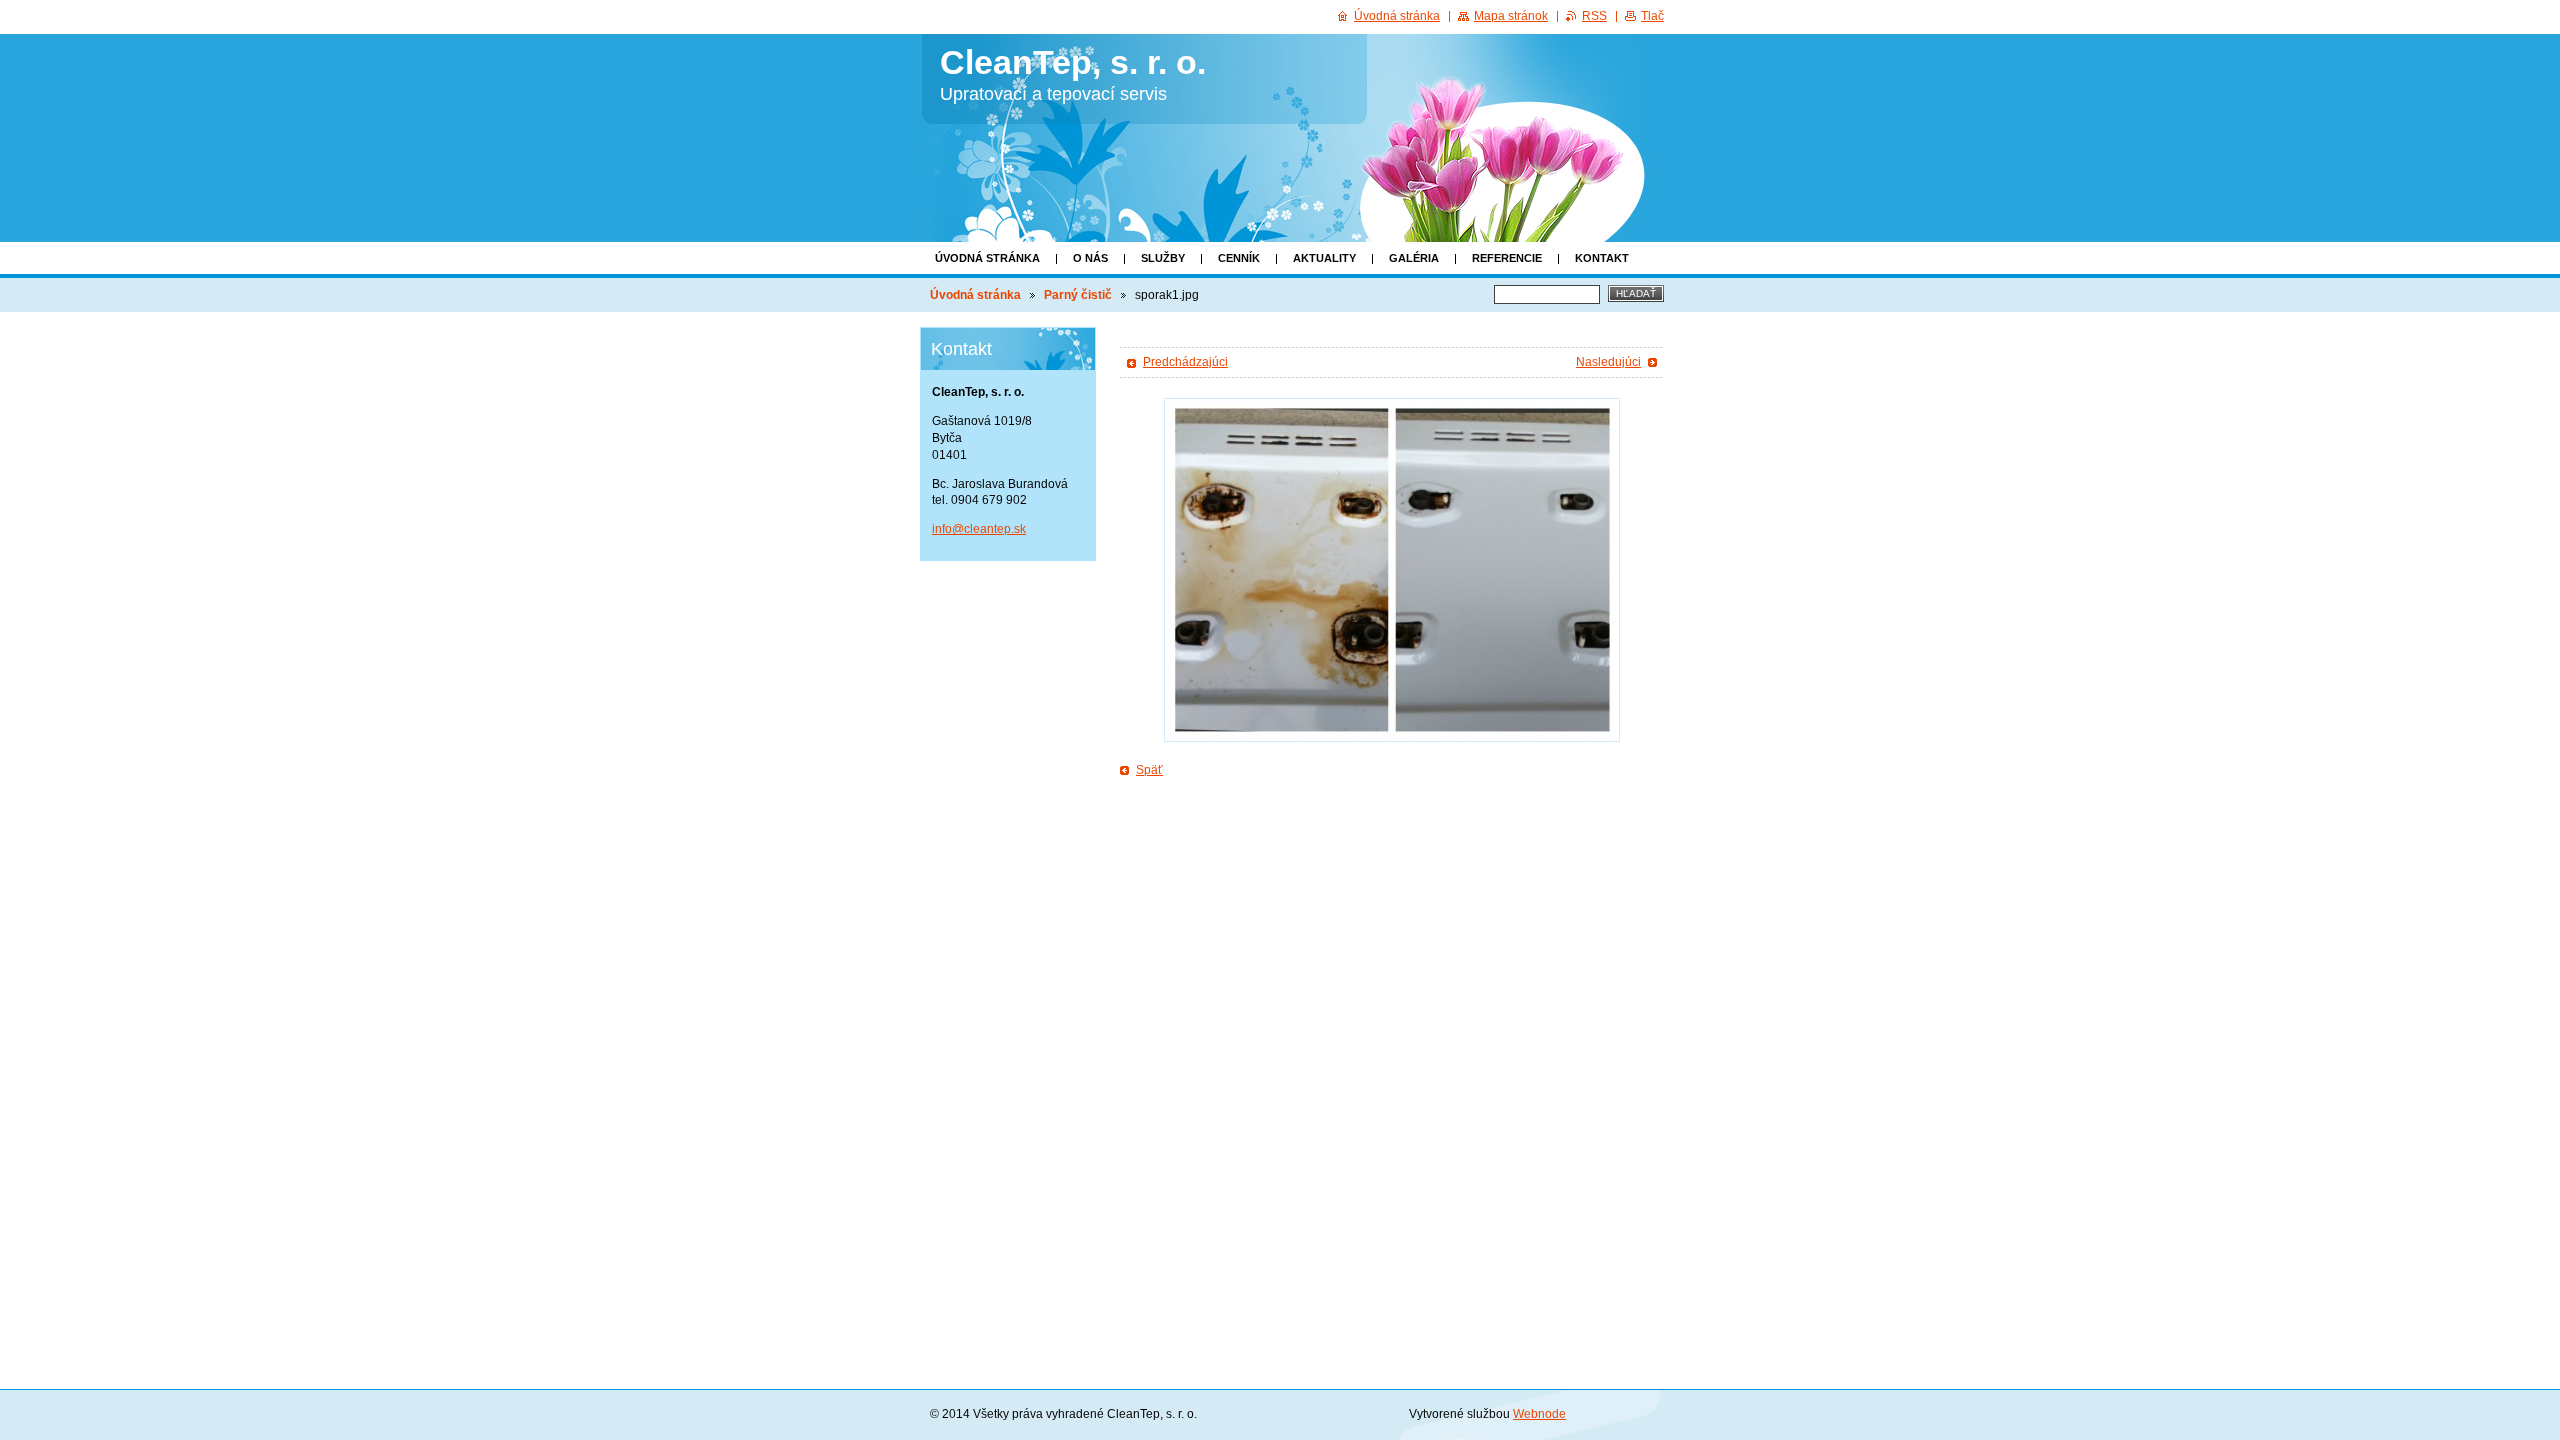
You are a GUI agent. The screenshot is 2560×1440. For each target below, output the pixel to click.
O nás (1090, 258)
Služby (1163, 258)
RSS (1594, 16)
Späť (1149, 770)
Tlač (1652, 16)
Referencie (1507, 258)
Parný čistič (1078, 295)
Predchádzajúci (1185, 362)
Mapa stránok (1511, 16)
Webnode (1539, 1414)
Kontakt (1602, 258)
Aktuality (1324, 258)
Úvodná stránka (987, 258)
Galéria (1414, 258)
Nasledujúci (1608, 362)
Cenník (1239, 258)
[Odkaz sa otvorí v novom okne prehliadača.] (1392, 570)
